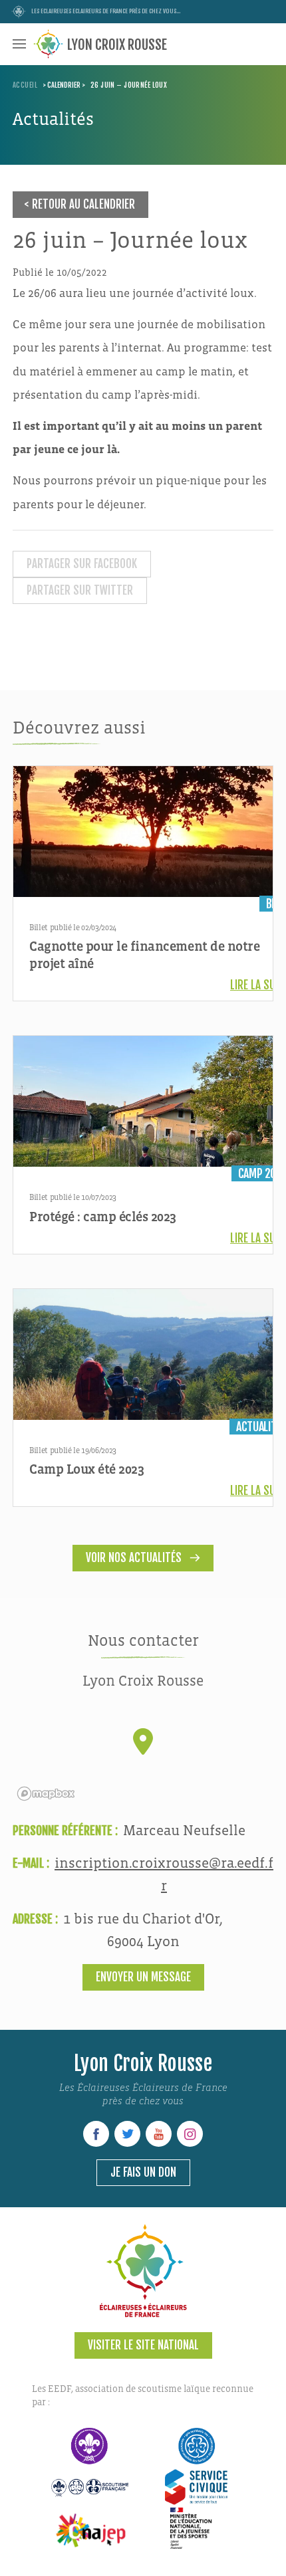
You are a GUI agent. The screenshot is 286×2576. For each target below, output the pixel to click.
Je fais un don (143, 2172)
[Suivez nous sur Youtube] (159, 2134)
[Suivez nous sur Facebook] (96, 2134)
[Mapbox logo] (46, 1794)
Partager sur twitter (80, 590)
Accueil (25, 85)
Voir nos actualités (134, 1558)
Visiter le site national (143, 2345)
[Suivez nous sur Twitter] (127, 2134)
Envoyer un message (143, 1977)
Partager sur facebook (82, 564)
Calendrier (65, 85)
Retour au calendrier (83, 204)
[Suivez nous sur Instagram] (190, 2134)
